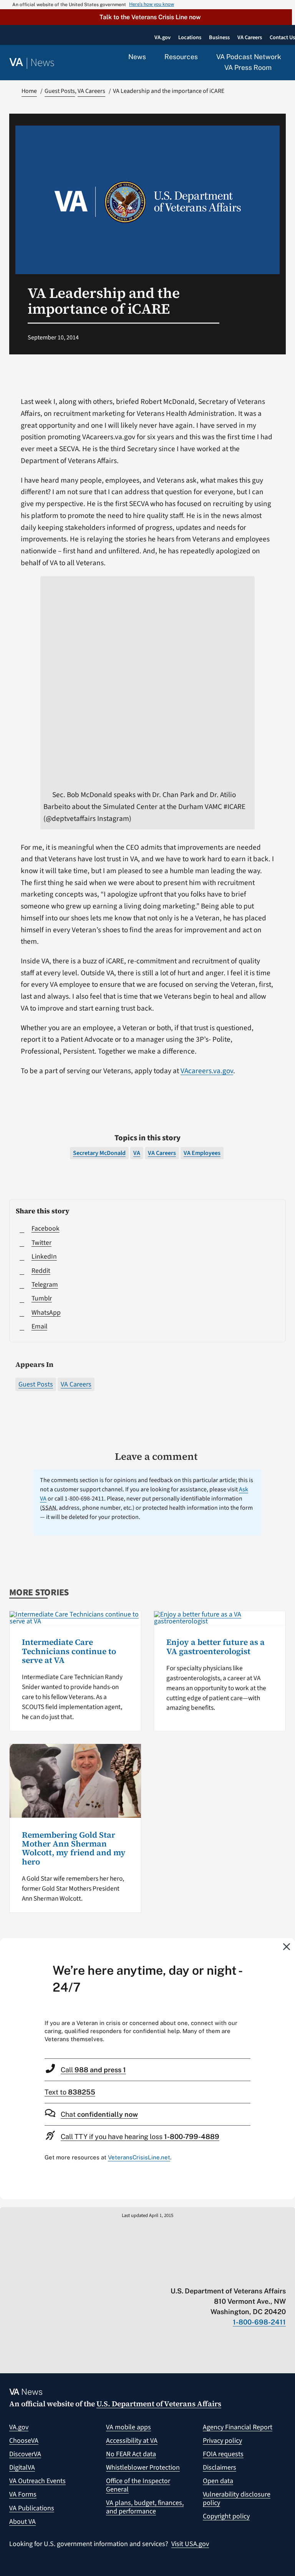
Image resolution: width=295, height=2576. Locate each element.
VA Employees (202, 1153)
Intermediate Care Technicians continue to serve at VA (69, 1651)
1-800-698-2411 (259, 2322)
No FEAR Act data (131, 2454)
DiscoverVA (25, 2454)
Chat (99, 2114)
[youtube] (192, 2275)
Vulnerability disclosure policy (237, 2499)
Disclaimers (220, 2468)
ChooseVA (24, 2441)
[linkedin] (267, 2275)
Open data (218, 2481)
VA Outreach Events (37, 2481)
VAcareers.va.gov (207, 1071)
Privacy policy (222, 2441)
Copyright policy (226, 2516)
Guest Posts (36, 1384)
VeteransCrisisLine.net (139, 2157)
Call (93, 2070)
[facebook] (237, 2275)
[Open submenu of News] (150, 57)
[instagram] (252, 2275)
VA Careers (76, 1384)
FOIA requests (223, 2454)
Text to (70, 2092)
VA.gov (19, 2427)
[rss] (222, 2275)
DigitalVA (22, 2468)
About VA (22, 2522)
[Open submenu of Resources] (202, 57)
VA (137, 1153)
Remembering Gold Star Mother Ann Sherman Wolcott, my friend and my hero (74, 1848)
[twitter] (207, 2275)
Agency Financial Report (238, 2427)
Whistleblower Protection (143, 2468)
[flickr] (282, 2275)
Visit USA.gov (190, 2544)
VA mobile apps (128, 2427)
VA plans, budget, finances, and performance (145, 2507)
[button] (146, 17)
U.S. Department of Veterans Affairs (159, 2404)
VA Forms (23, 2494)
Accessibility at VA (132, 2441)
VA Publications (32, 2508)
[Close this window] (287, 1946)
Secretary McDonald (99, 1153)
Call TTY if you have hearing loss (140, 2137)
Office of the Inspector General (138, 2485)
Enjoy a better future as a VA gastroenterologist (215, 1646)
